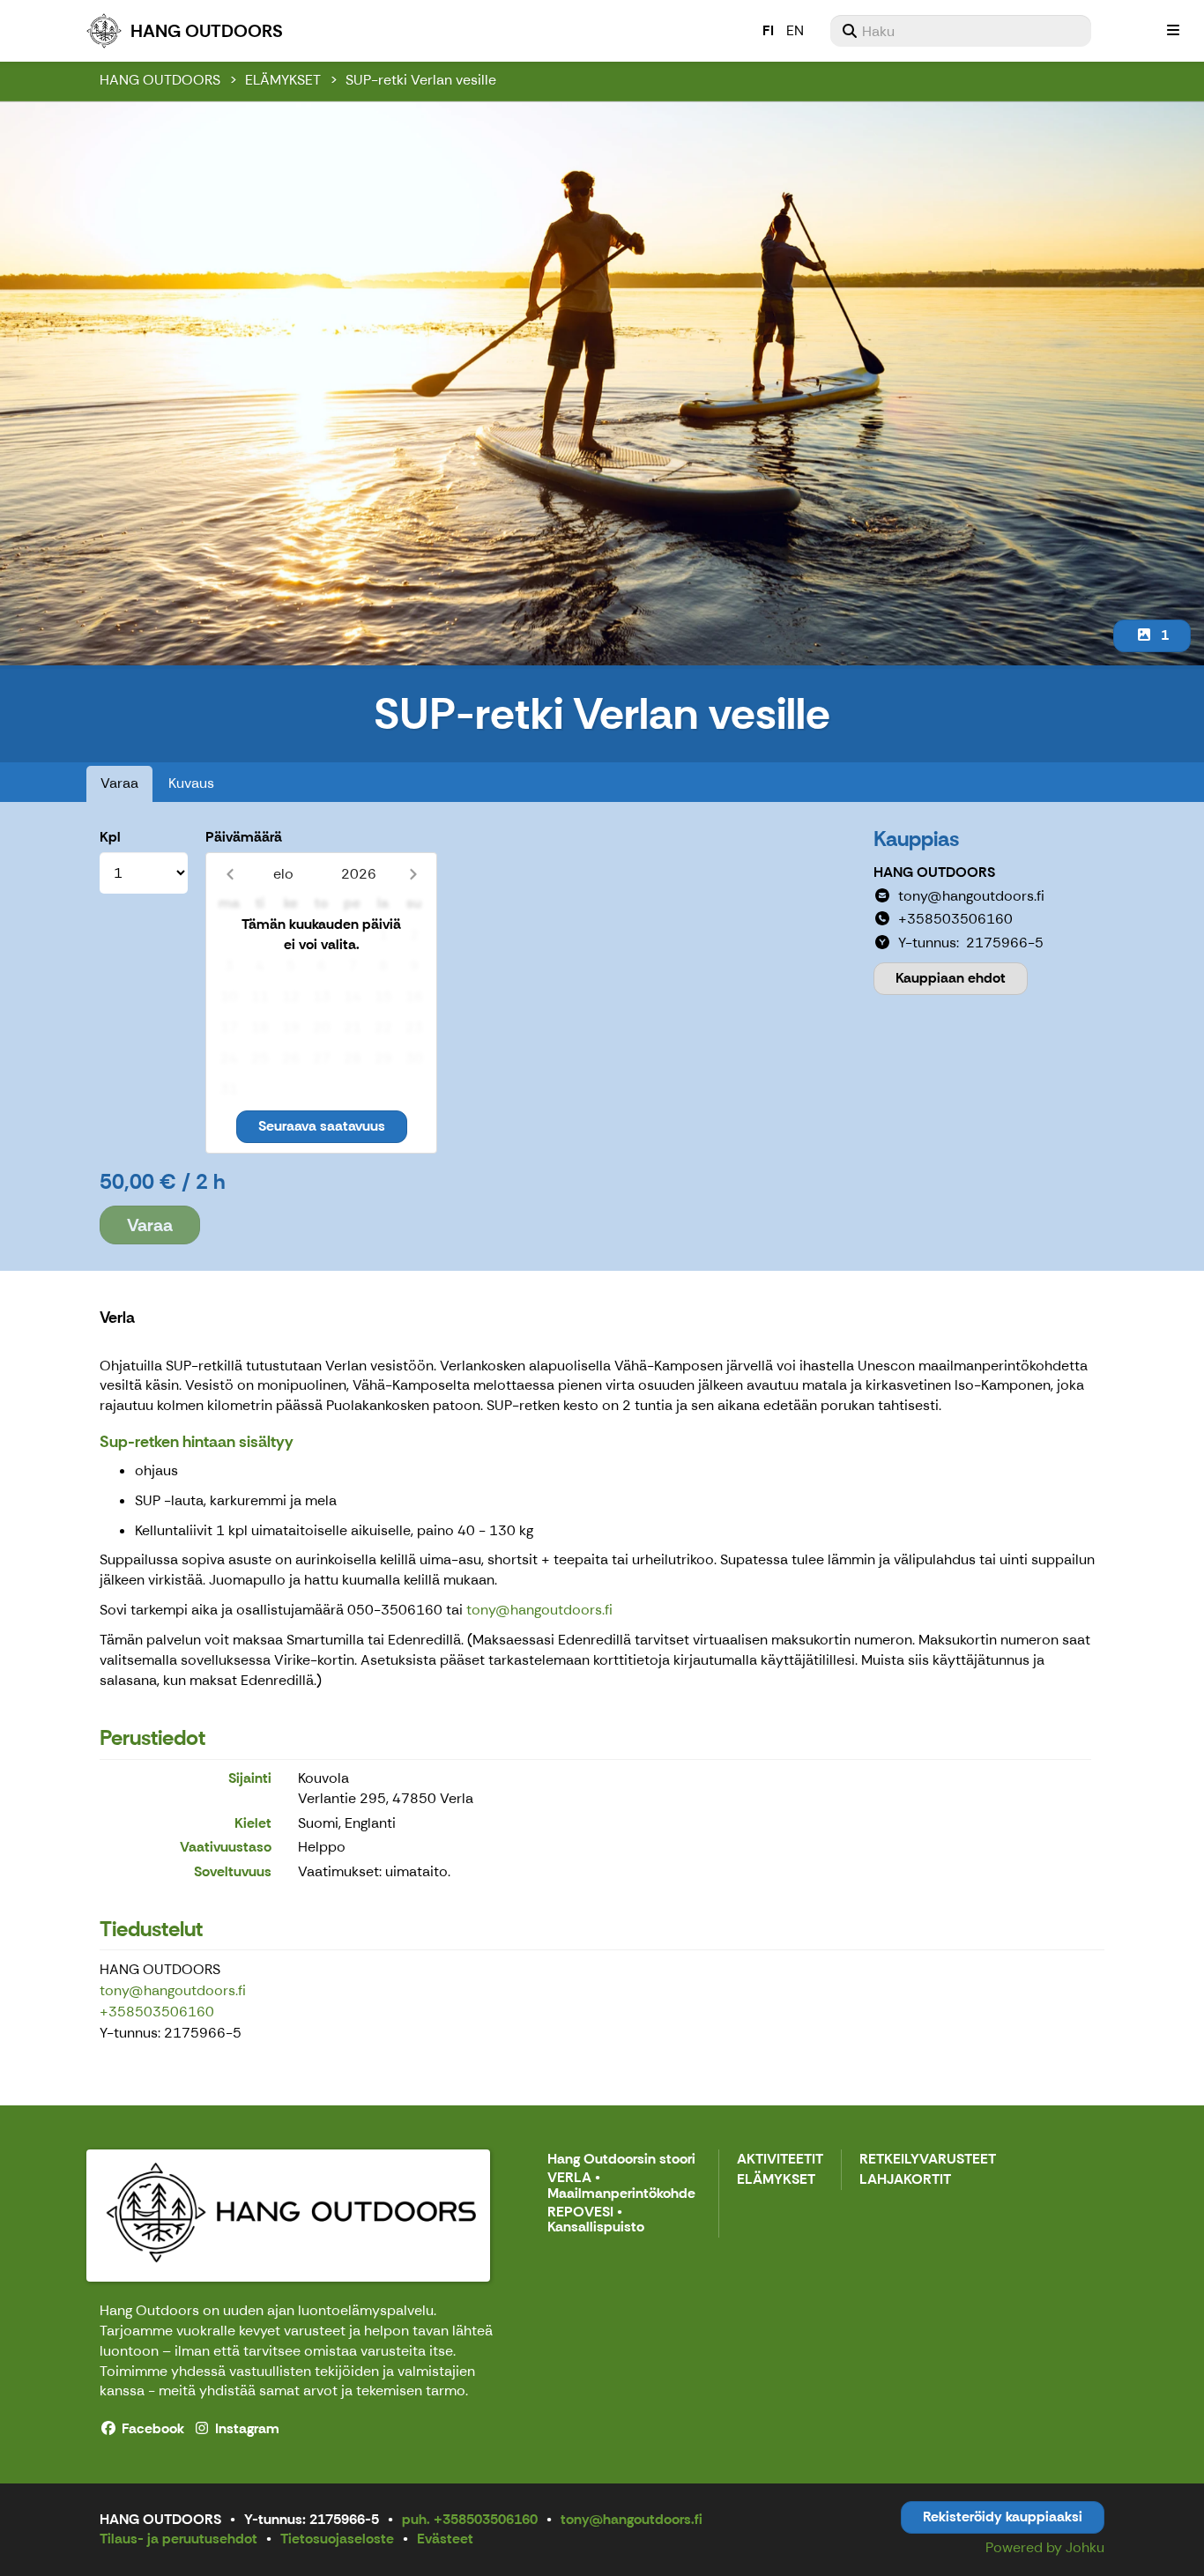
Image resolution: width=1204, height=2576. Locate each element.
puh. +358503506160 (470, 2519)
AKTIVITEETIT (780, 2160)
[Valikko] (1173, 31)
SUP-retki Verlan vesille (421, 80)
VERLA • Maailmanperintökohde (621, 2186)
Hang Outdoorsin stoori (621, 2160)
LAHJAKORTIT (905, 2180)
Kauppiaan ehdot (951, 978)
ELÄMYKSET (283, 80)
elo (283, 874)
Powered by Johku (1045, 2547)
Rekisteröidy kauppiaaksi (1003, 2517)
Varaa (119, 783)
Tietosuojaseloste (337, 2539)
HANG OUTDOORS (160, 80)
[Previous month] (230, 874)
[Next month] (413, 874)
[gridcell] (229, 935)
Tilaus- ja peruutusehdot (178, 2539)
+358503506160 (157, 2012)
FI (768, 30)
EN (795, 30)
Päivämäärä (244, 837)
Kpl (110, 837)
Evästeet (445, 2539)
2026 (359, 874)
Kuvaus (191, 783)
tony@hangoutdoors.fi (539, 1610)
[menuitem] (961, 31)
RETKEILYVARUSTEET (928, 2160)
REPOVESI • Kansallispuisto (596, 2220)
